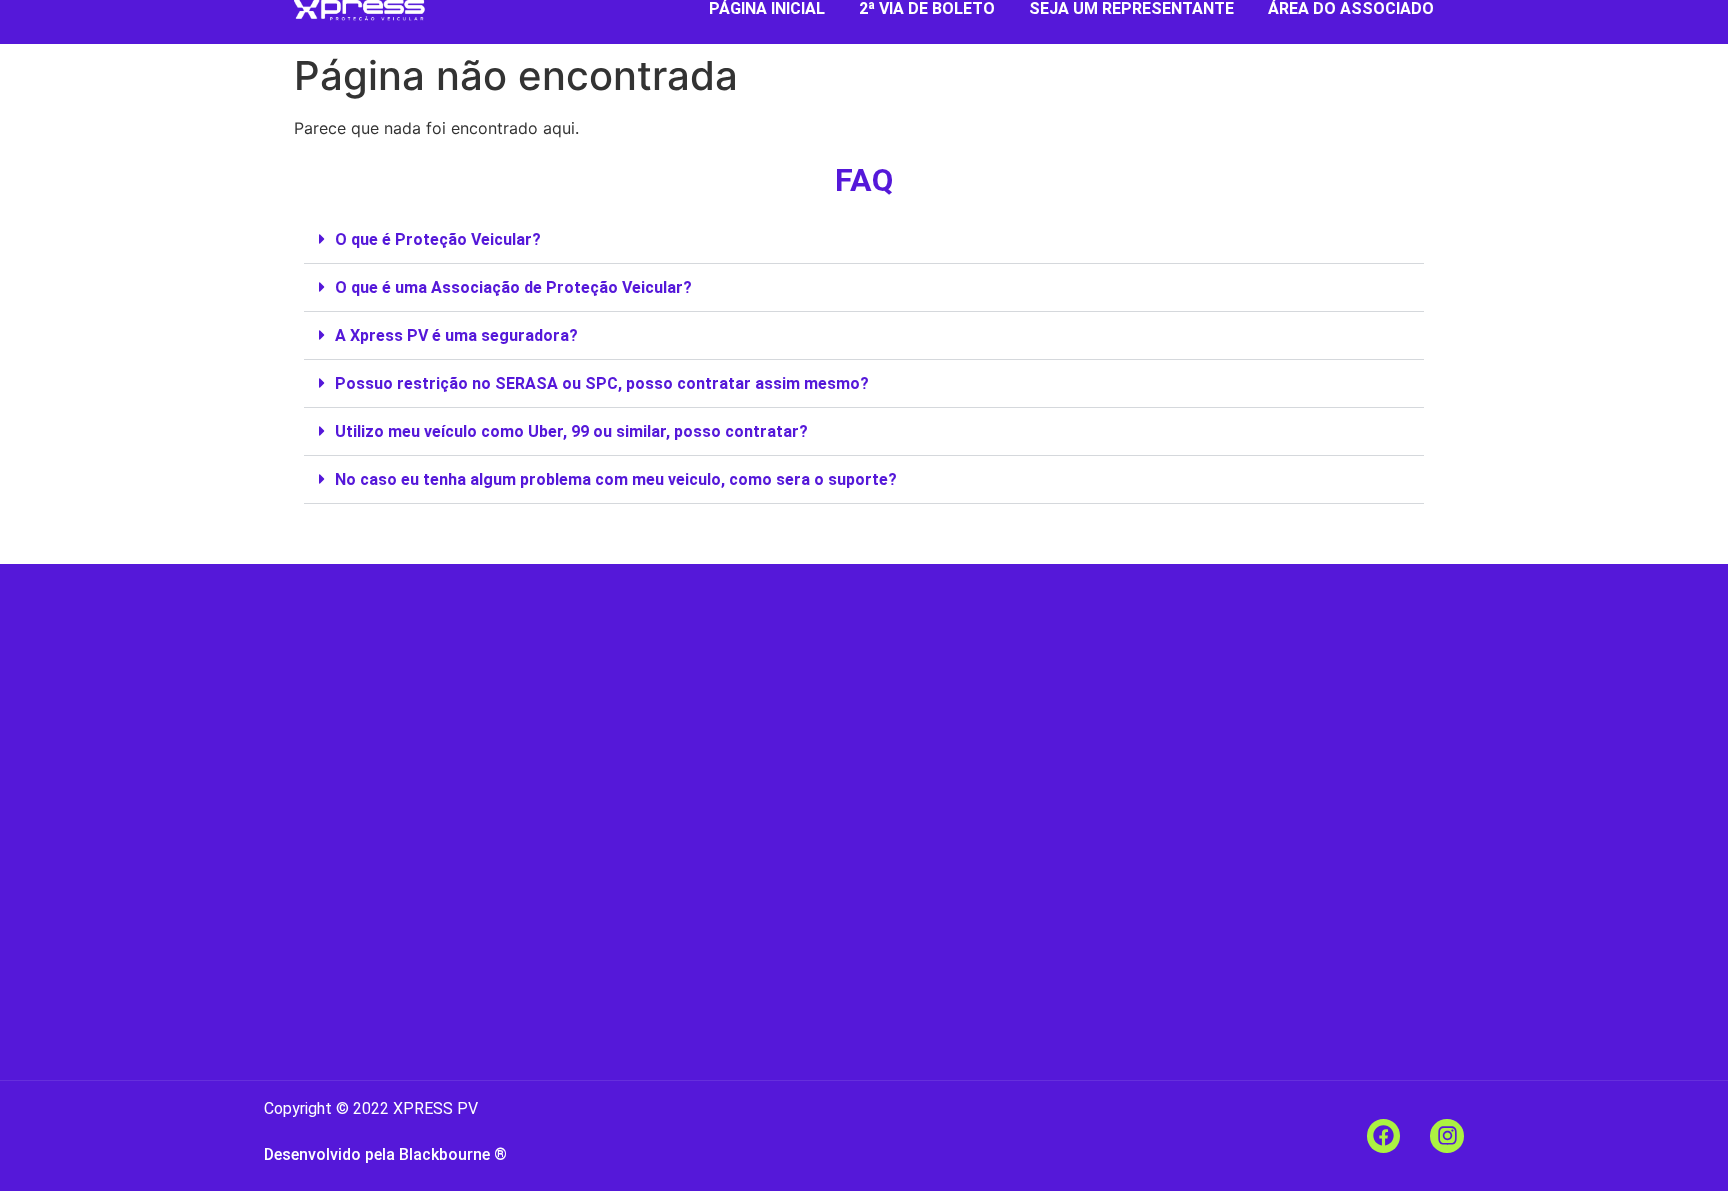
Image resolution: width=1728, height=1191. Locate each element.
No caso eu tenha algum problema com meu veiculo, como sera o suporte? (616, 479)
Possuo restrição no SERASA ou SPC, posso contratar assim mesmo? (602, 383)
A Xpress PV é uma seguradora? (456, 335)
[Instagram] (1447, 1136)
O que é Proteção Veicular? (438, 239)
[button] (864, 240)
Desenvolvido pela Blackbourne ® (385, 1154)
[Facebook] (1384, 1136)
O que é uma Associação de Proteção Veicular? (513, 287)
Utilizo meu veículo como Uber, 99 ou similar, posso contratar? (571, 431)
